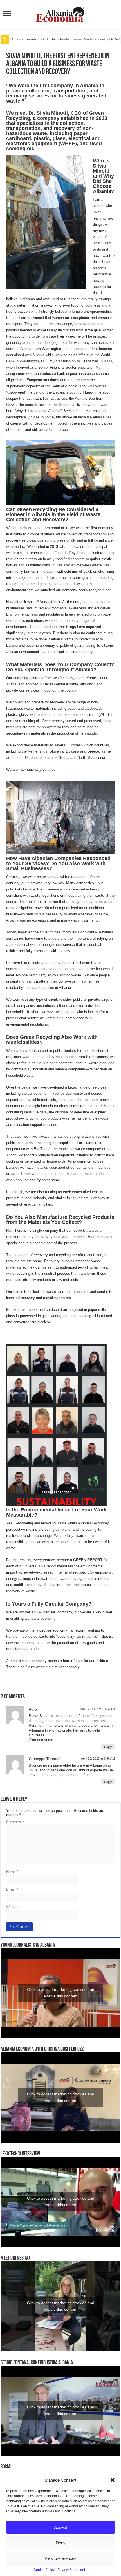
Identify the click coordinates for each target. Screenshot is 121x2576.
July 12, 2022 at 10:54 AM (97, 1709)
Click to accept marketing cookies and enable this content (61, 1993)
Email (12, 1889)
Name (12, 1872)
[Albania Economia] (60, 14)
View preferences (60, 2558)
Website (13, 1907)
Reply (108, 1747)
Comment (15, 1822)
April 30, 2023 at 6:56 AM (98, 1758)
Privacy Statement (71, 2570)
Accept (60, 2527)
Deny (61, 2543)
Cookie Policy (44, 2570)
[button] (113, 2480)
